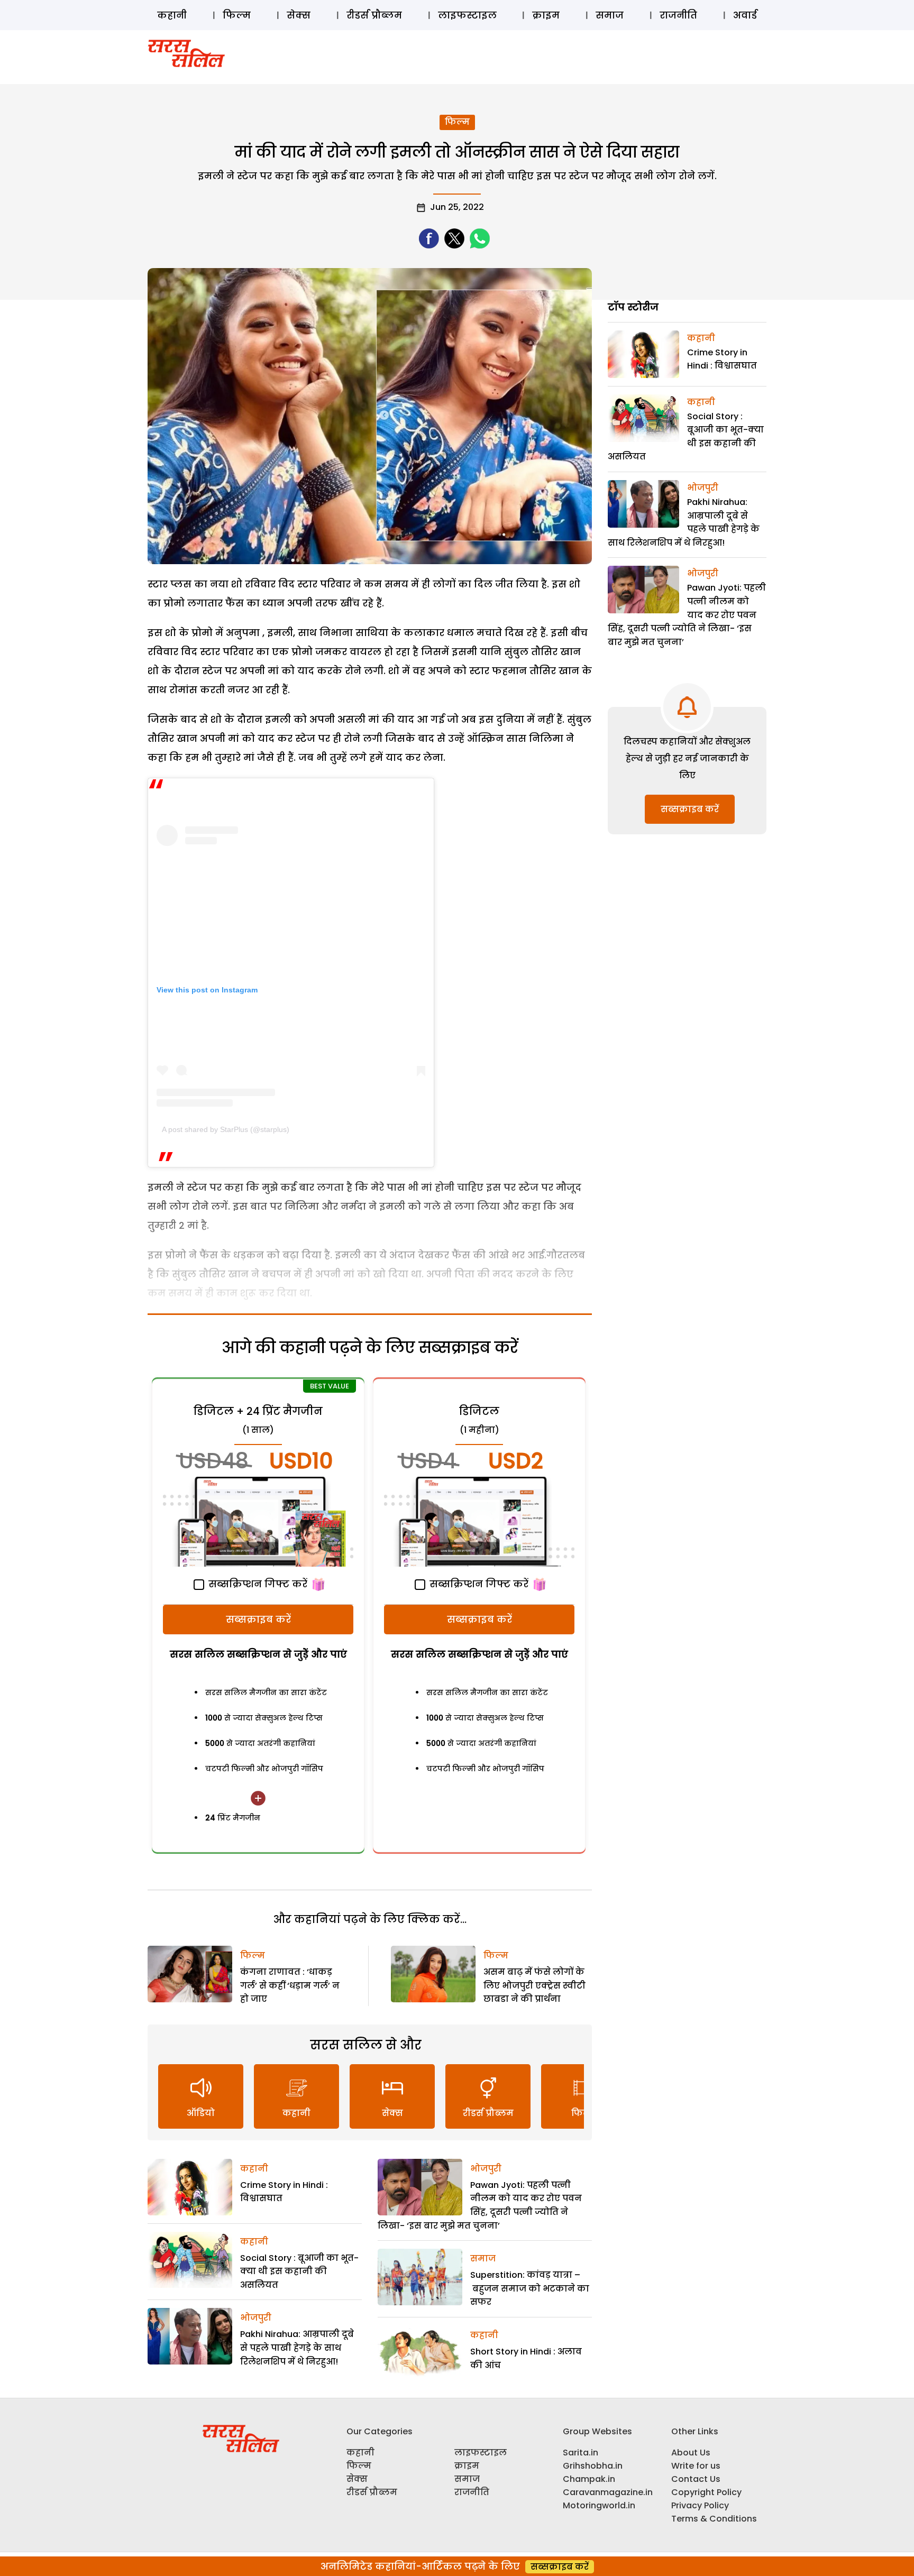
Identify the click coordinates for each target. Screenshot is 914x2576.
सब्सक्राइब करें (258, 1619)
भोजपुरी (256, 2318)
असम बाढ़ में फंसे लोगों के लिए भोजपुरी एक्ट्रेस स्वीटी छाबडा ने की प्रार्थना (534, 1985)
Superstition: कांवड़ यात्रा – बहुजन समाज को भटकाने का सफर (530, 2288)
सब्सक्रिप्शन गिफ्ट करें (257, 1584)
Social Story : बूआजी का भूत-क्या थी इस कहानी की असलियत (299, 2271)
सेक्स (299, 15)
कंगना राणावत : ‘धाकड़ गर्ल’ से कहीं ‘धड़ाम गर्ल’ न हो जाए (290, 1985)
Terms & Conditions (714, 2519)
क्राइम (546, 15)
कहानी (172, 15)
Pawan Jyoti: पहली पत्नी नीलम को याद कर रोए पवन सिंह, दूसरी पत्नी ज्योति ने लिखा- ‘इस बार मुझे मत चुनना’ (687, 615)
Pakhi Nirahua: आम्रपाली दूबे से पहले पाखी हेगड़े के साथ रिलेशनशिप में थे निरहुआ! (297, 2348)
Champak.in (589, 2479)
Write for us (696, 2466)
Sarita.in (581, 2453)
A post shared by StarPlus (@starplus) (226, 1129)
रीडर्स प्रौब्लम (374, 15)
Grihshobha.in (593, 2466)
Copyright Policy (706, 2492)
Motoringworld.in (599, 2505)
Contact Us (696, 2479)
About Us (691, 2453)
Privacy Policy (700, 2505)
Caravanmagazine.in (608, 2492)
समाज (610, 15)
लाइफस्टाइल (467, 15)
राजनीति (678, 15)
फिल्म (237, 15)
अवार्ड (745, 15)
